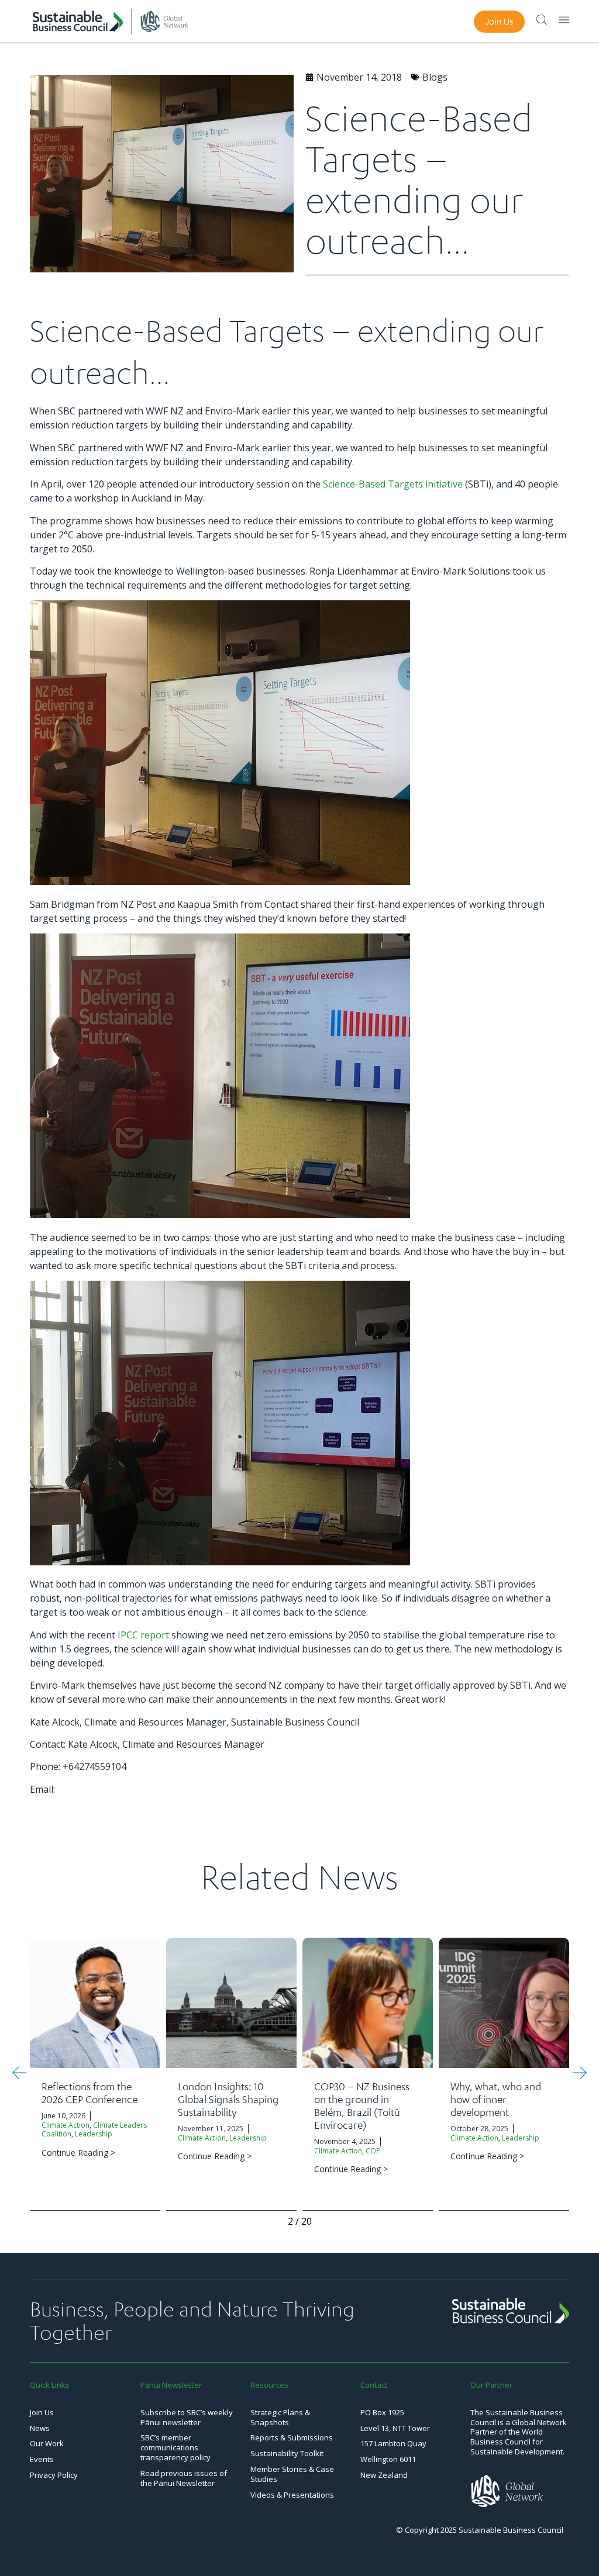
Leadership (94, 2134)
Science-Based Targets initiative (393, 484)
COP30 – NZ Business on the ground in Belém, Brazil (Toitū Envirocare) (362, 2105)
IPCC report (143, 1635)
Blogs (435, 77)
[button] (20, 2073)
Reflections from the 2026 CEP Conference (89, 2093)
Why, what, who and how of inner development (496, 2099)
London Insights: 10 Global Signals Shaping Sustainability (228, 2099)
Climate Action (66, 2125)
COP (373, 2151)
